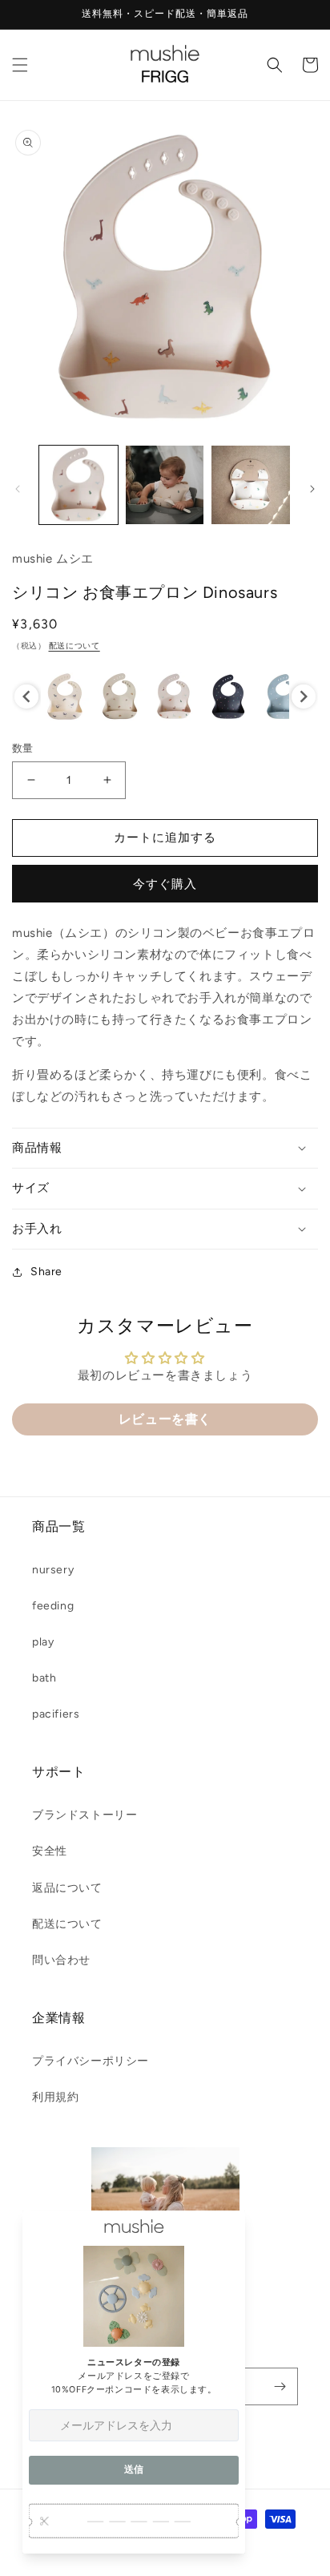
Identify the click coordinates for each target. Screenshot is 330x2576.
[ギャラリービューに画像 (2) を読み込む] (165, 485)
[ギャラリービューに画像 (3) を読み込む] (251, 485)
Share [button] (46, 1272)
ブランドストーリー (85, 1815)
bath (44, 1678)
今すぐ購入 (165, 884)
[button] (20, 65)
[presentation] (26, 696)
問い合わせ (61, 1960)
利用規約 (55, 2097)
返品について (67, 1888)
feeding (53, 1606)
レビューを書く (165, 1419)
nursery (53, 1570)
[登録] (280, 2386)
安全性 (50, 1851)
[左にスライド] (18, 489)
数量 (23, 748)
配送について (74, 646)
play (43, 1642)
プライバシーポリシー (91, 2061)
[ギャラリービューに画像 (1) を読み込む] (78, 485)
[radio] (65, 696)
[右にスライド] (312, 489)
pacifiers (56, 1714)
